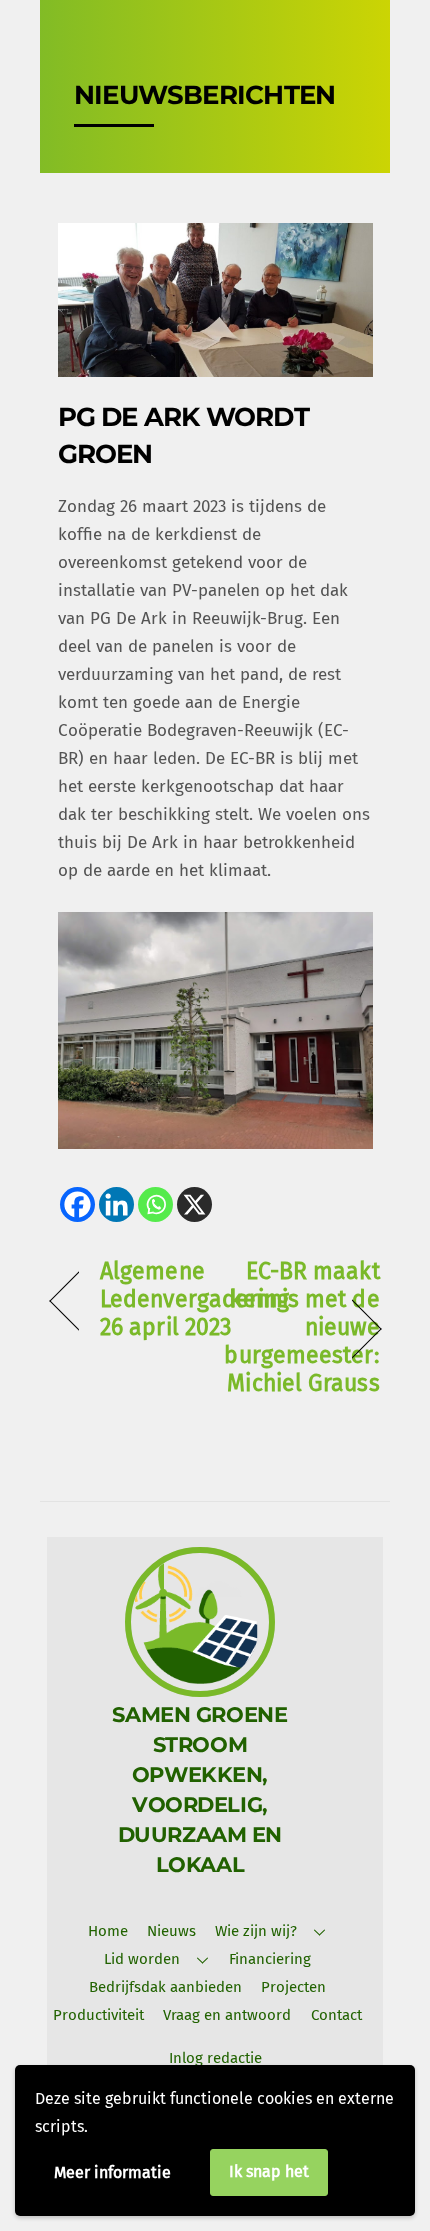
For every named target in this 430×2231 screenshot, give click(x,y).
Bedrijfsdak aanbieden (165, 1987)
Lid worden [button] (142, 1959)
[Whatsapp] (155, 1204)
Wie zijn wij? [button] (256, 1931)
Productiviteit (98, 2015)
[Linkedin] (116, 1204)
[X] (194, 1204)
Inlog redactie (215, 2058)
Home (108, 1931)
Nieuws (171, 1931)
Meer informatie (112, 2172)
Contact (336, 2015)
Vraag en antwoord (227, 2015)
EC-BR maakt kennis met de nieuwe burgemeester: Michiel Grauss (301, 1327)
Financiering (270, 1959)
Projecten (293, 1987)
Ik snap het (269, 2171)
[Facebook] (77, 1204)
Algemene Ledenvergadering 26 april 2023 (194, 1299)
